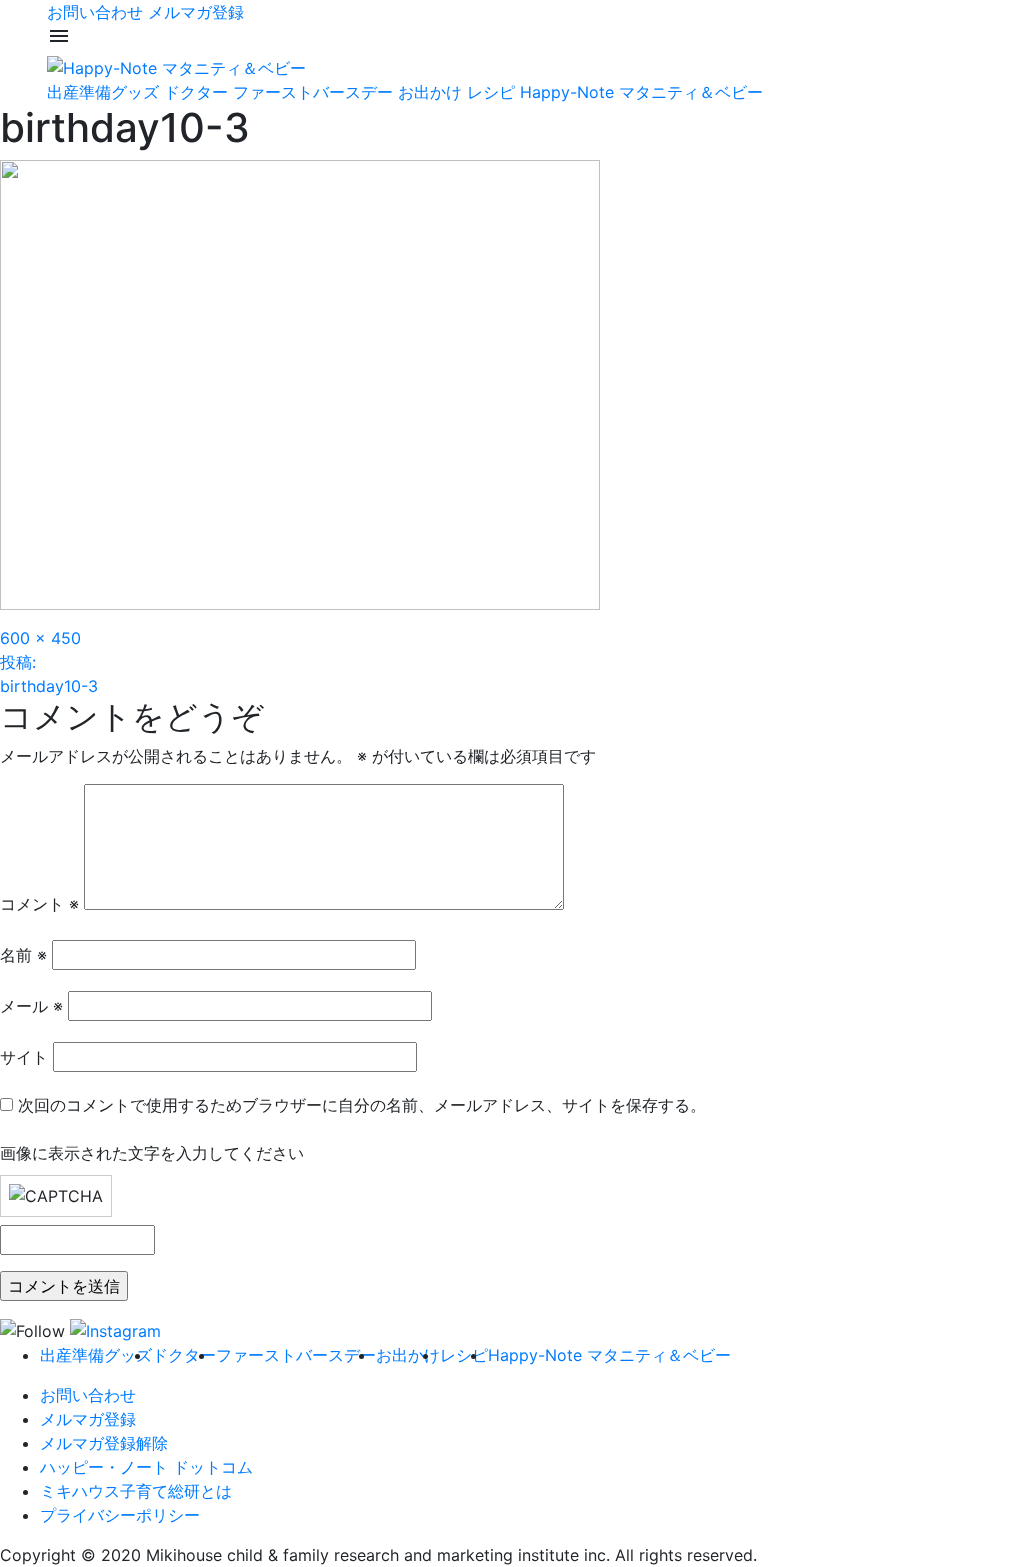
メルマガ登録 (196, 12)
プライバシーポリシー (120, 1515)
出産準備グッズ (103, 92)
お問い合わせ (95, 12)
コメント (39, 904)
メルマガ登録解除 (104, 1443)
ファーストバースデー (313, 92)
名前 (23, 955)
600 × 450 (40, 638)
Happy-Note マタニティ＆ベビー (641, 92)
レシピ (491, 92)
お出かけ (430, 92)
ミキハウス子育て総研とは (136, 1491)
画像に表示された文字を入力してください (152, 1153)
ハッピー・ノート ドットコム (146, 1467)
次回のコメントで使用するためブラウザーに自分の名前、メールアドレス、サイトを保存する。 (362, 1105)
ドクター (196, 92)
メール (31, 1006)
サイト (24, 1057)
